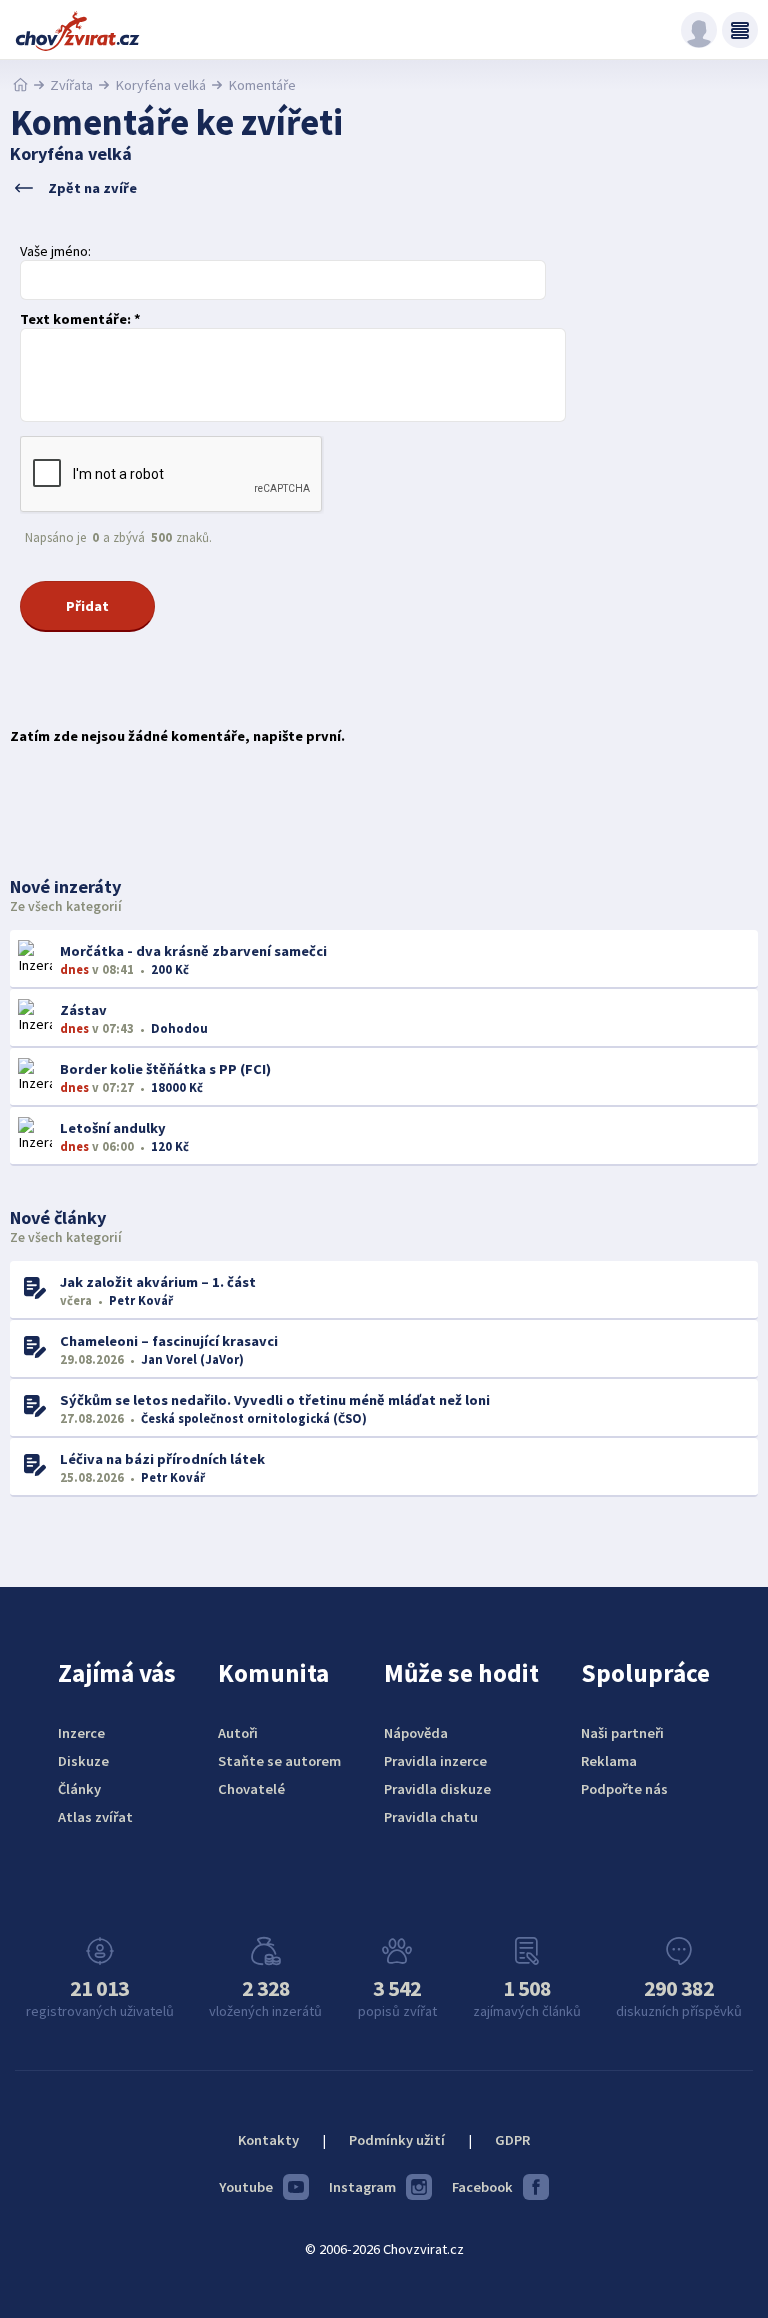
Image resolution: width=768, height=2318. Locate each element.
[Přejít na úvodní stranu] (20, 85)
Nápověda (416, 1733)
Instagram (362, 2187)
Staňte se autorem (279, 1761)
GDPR (512, 2140)
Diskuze (83, 1761)
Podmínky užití (397, 2140)
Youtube (246, 2187)
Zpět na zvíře (92, 188)
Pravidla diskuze (437, 1789)
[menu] (740, 30)
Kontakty (268, 2140)
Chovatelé (251, 1789)
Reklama (609, 1761)
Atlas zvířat (95, 1817)
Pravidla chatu (431, 1817)
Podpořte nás (624, 1789)
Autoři (238, 1733)
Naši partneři (622, 1733)
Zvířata (71, 85)
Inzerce (81, 1733)
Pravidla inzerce (435, 1761)
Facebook (482, 2187)
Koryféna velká (160, 85)
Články (79, 1789)
